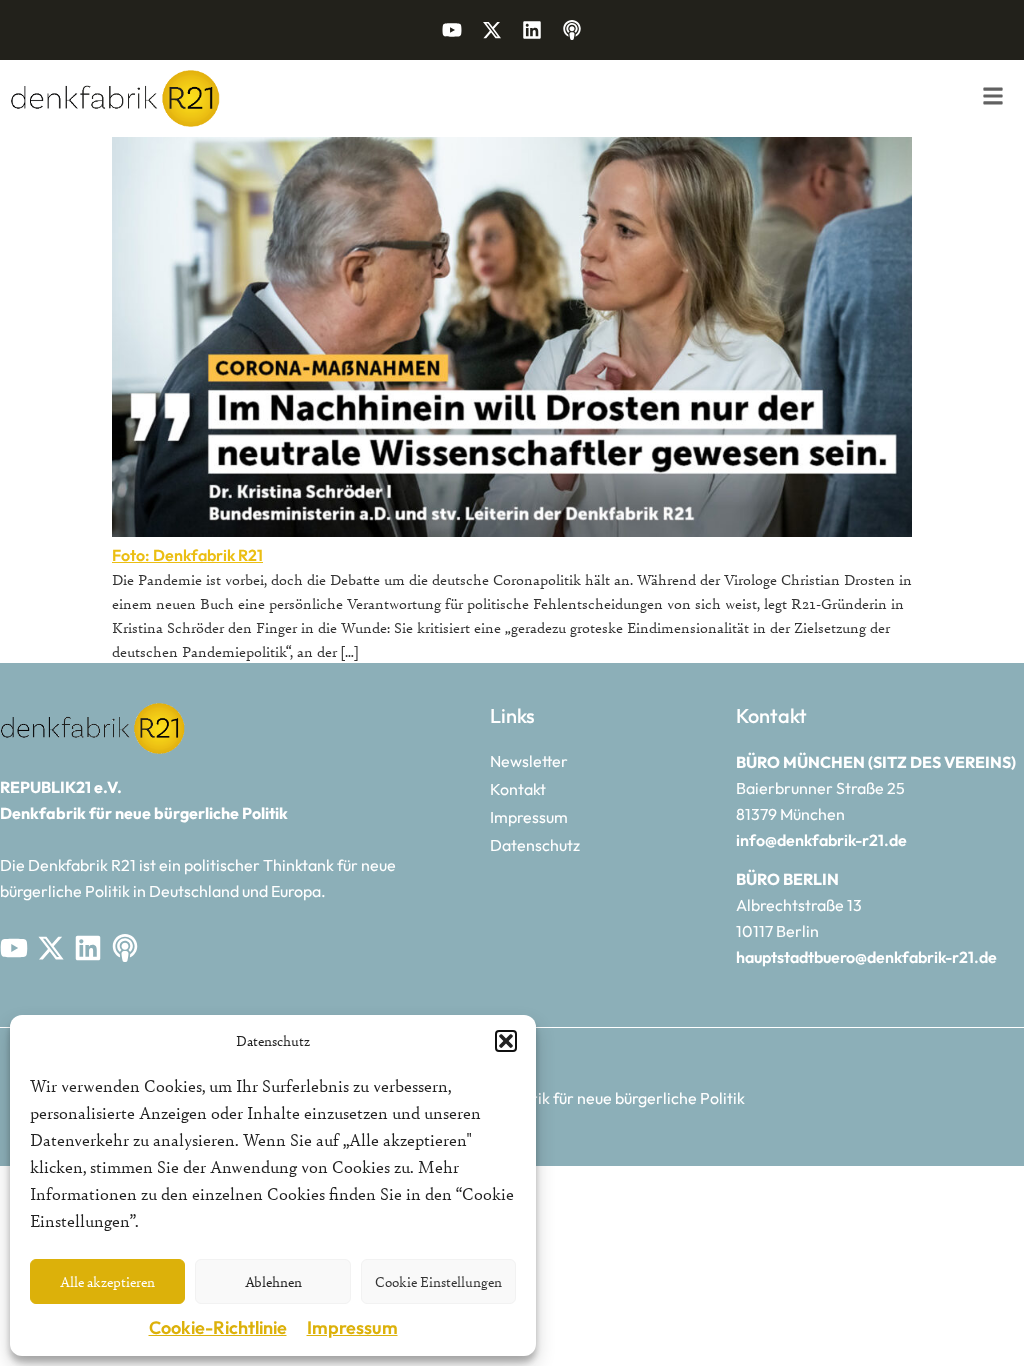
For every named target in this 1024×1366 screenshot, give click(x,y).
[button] (506, 1041)
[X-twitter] (492, 30)
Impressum (352, 1327)
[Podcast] (572, 30)
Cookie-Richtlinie (218, 1327)
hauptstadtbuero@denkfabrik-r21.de (866, 957)
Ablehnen (273, 1281)
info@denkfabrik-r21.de (821, 840)
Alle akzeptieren (107, 1281)
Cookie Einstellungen (438, 1281)
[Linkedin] (532, 30)
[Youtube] (452, 30)
